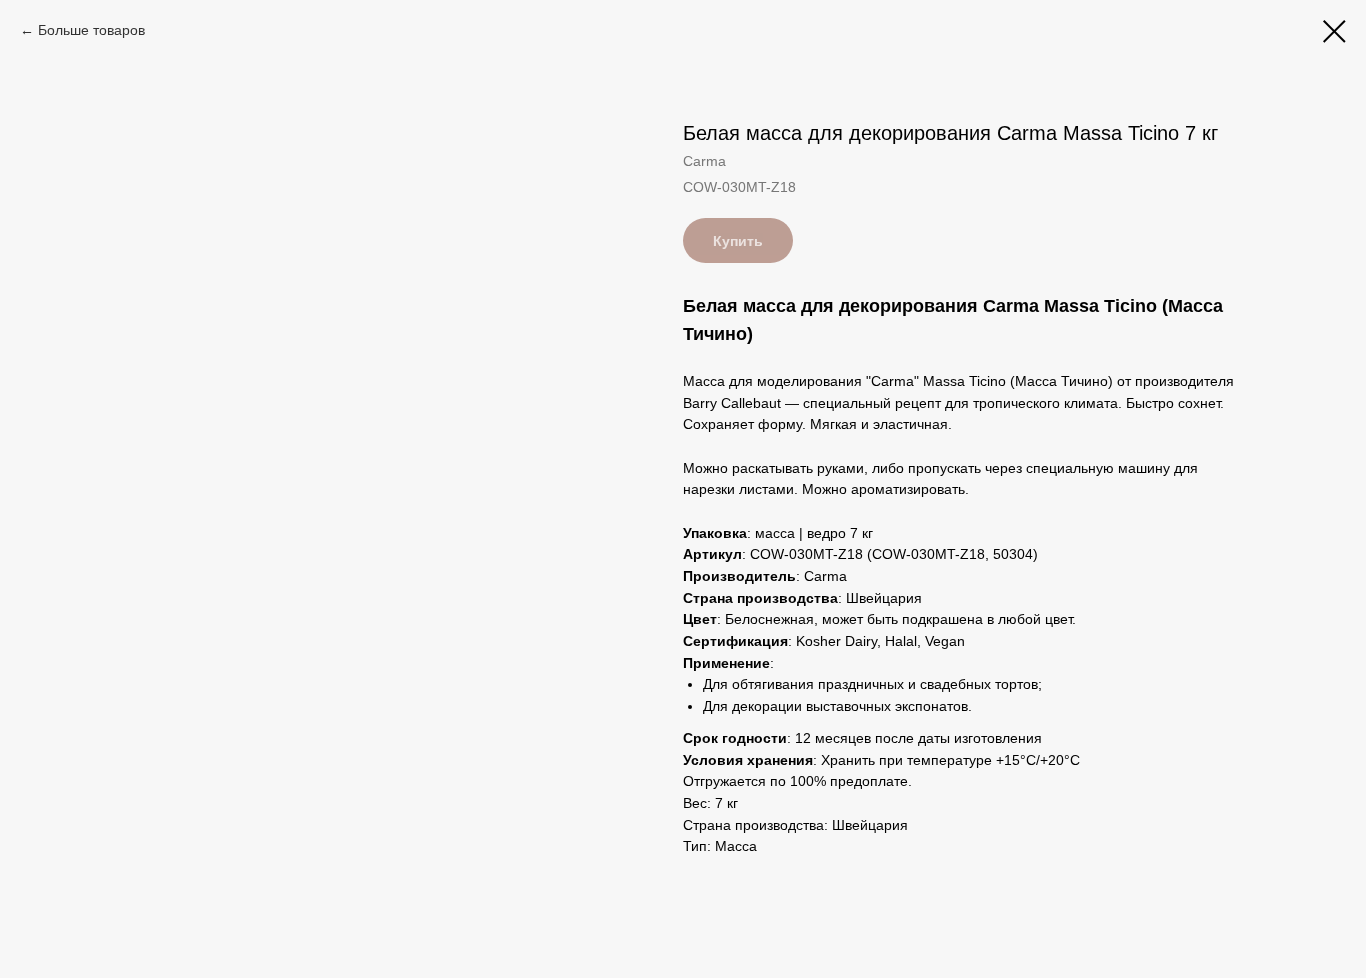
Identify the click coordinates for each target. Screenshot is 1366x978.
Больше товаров (91, 30)
